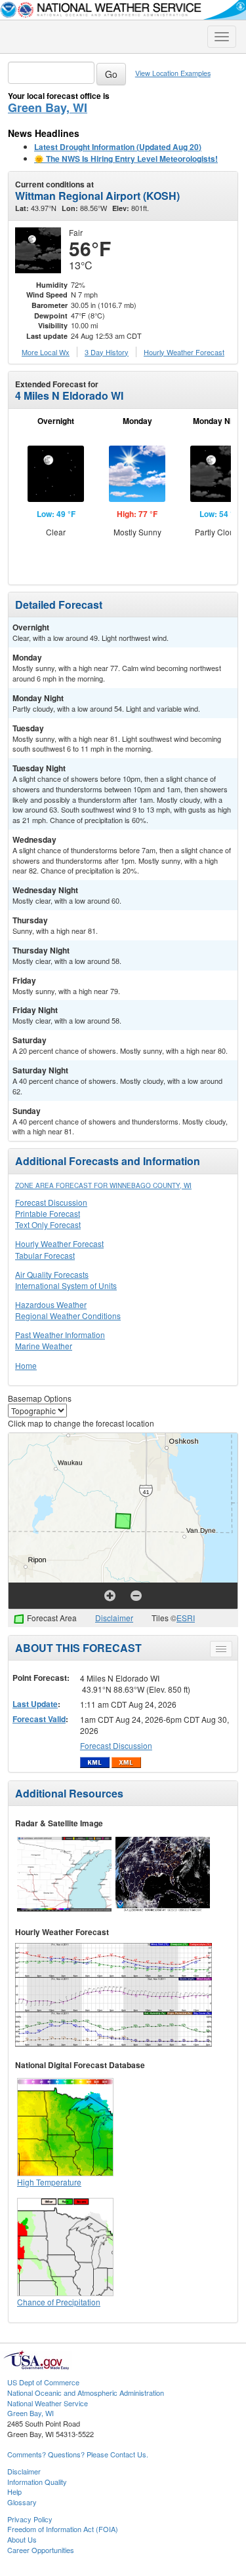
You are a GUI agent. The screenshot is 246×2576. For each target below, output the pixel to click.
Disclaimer (114, 1618)
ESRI (186, 1618)
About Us (22, 2539)
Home (26, 1365)
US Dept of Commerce (43, 2382)
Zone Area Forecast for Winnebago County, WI (103, 1185)
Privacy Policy (30, 2519)
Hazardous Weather (51, 1304)
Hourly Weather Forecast (59, 1243)
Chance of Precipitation (59, 2302)
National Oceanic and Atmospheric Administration (86, 2393)
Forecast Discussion (51, 1202)
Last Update (35, 1704)
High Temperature (49, 2182)
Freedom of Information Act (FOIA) (63, 2529)
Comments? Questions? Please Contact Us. (78, 2454)
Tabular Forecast (45, 1255)
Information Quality (37, 2482)
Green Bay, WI (48, 107)
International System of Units (66, 1285)
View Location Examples (173, 73)
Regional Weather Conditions (68, 1316)
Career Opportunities (41, 2550)
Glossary (22, 2502)
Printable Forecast (48, 1213)
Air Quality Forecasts (52, 1274)
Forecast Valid (39, 1719)
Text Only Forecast (48, 1224)
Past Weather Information (60, 1335)
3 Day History (107, 352)
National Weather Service (48, 2403)
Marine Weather (44, 1346)
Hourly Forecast (184, 352)
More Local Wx (46, 352)
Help (14, 2491)
